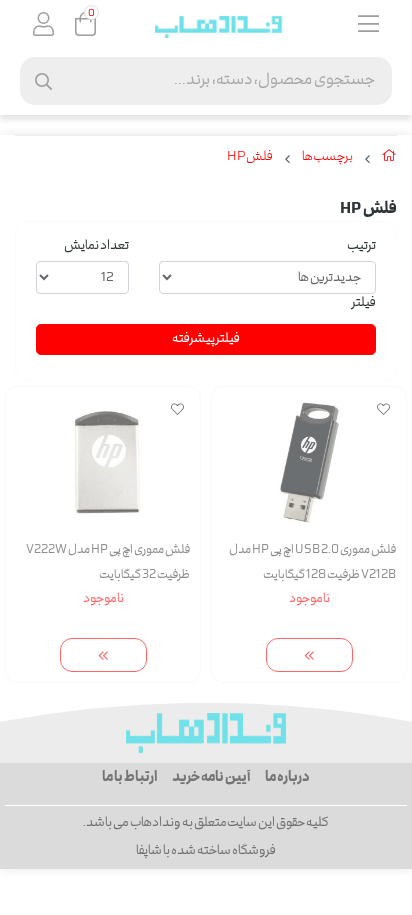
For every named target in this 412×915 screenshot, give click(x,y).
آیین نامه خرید (211, 778)
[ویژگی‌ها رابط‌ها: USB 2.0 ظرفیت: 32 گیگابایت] (103, 462)
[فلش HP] (206, 733)
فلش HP (250, 158)
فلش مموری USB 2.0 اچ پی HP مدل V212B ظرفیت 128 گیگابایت (312, 563)
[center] (43, 81)
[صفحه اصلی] (389, 160)
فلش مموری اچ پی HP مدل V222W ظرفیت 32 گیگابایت (108, 563)
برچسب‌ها (327, 158)
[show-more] (309, 655)
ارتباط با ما (129, 778)
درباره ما (287, 778)
